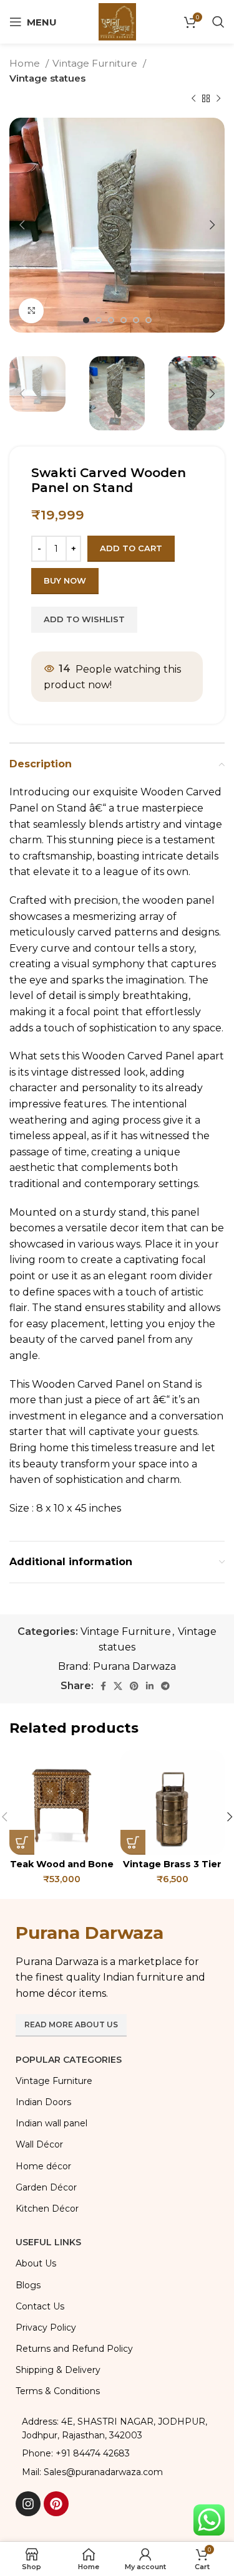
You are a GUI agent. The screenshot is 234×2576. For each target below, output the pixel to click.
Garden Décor (46, 2187)
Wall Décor (39, 2144)
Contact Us (40, 2306)
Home (26, 63)
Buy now (65, 580)
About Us (36, 2263)
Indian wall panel (51, 2123)
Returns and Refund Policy (74, 2349)
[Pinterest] (56, 2504)
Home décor (43, 2166)
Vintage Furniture (96, 63)
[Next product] (218, 99)
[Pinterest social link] (134, 1686)
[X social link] (118, 1686)
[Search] (218, 22)
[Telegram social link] (165, 1686)
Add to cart (131, 548)
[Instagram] (28, 2504)
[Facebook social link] (103, 1686)
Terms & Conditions (58, 2391)
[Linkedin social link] (150, 1686)
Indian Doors (43, 2102)
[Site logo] (117, 21)
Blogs (28, 2285)
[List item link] (117, 2453)
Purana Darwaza (134, 1666)
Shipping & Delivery (58, 2370)
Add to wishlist (84, 619)
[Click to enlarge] (31, 311)
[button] (22, 1842)
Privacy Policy (46, 2327)
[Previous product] (193, 99)
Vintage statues (47, 78)
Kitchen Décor (47, 2209)
